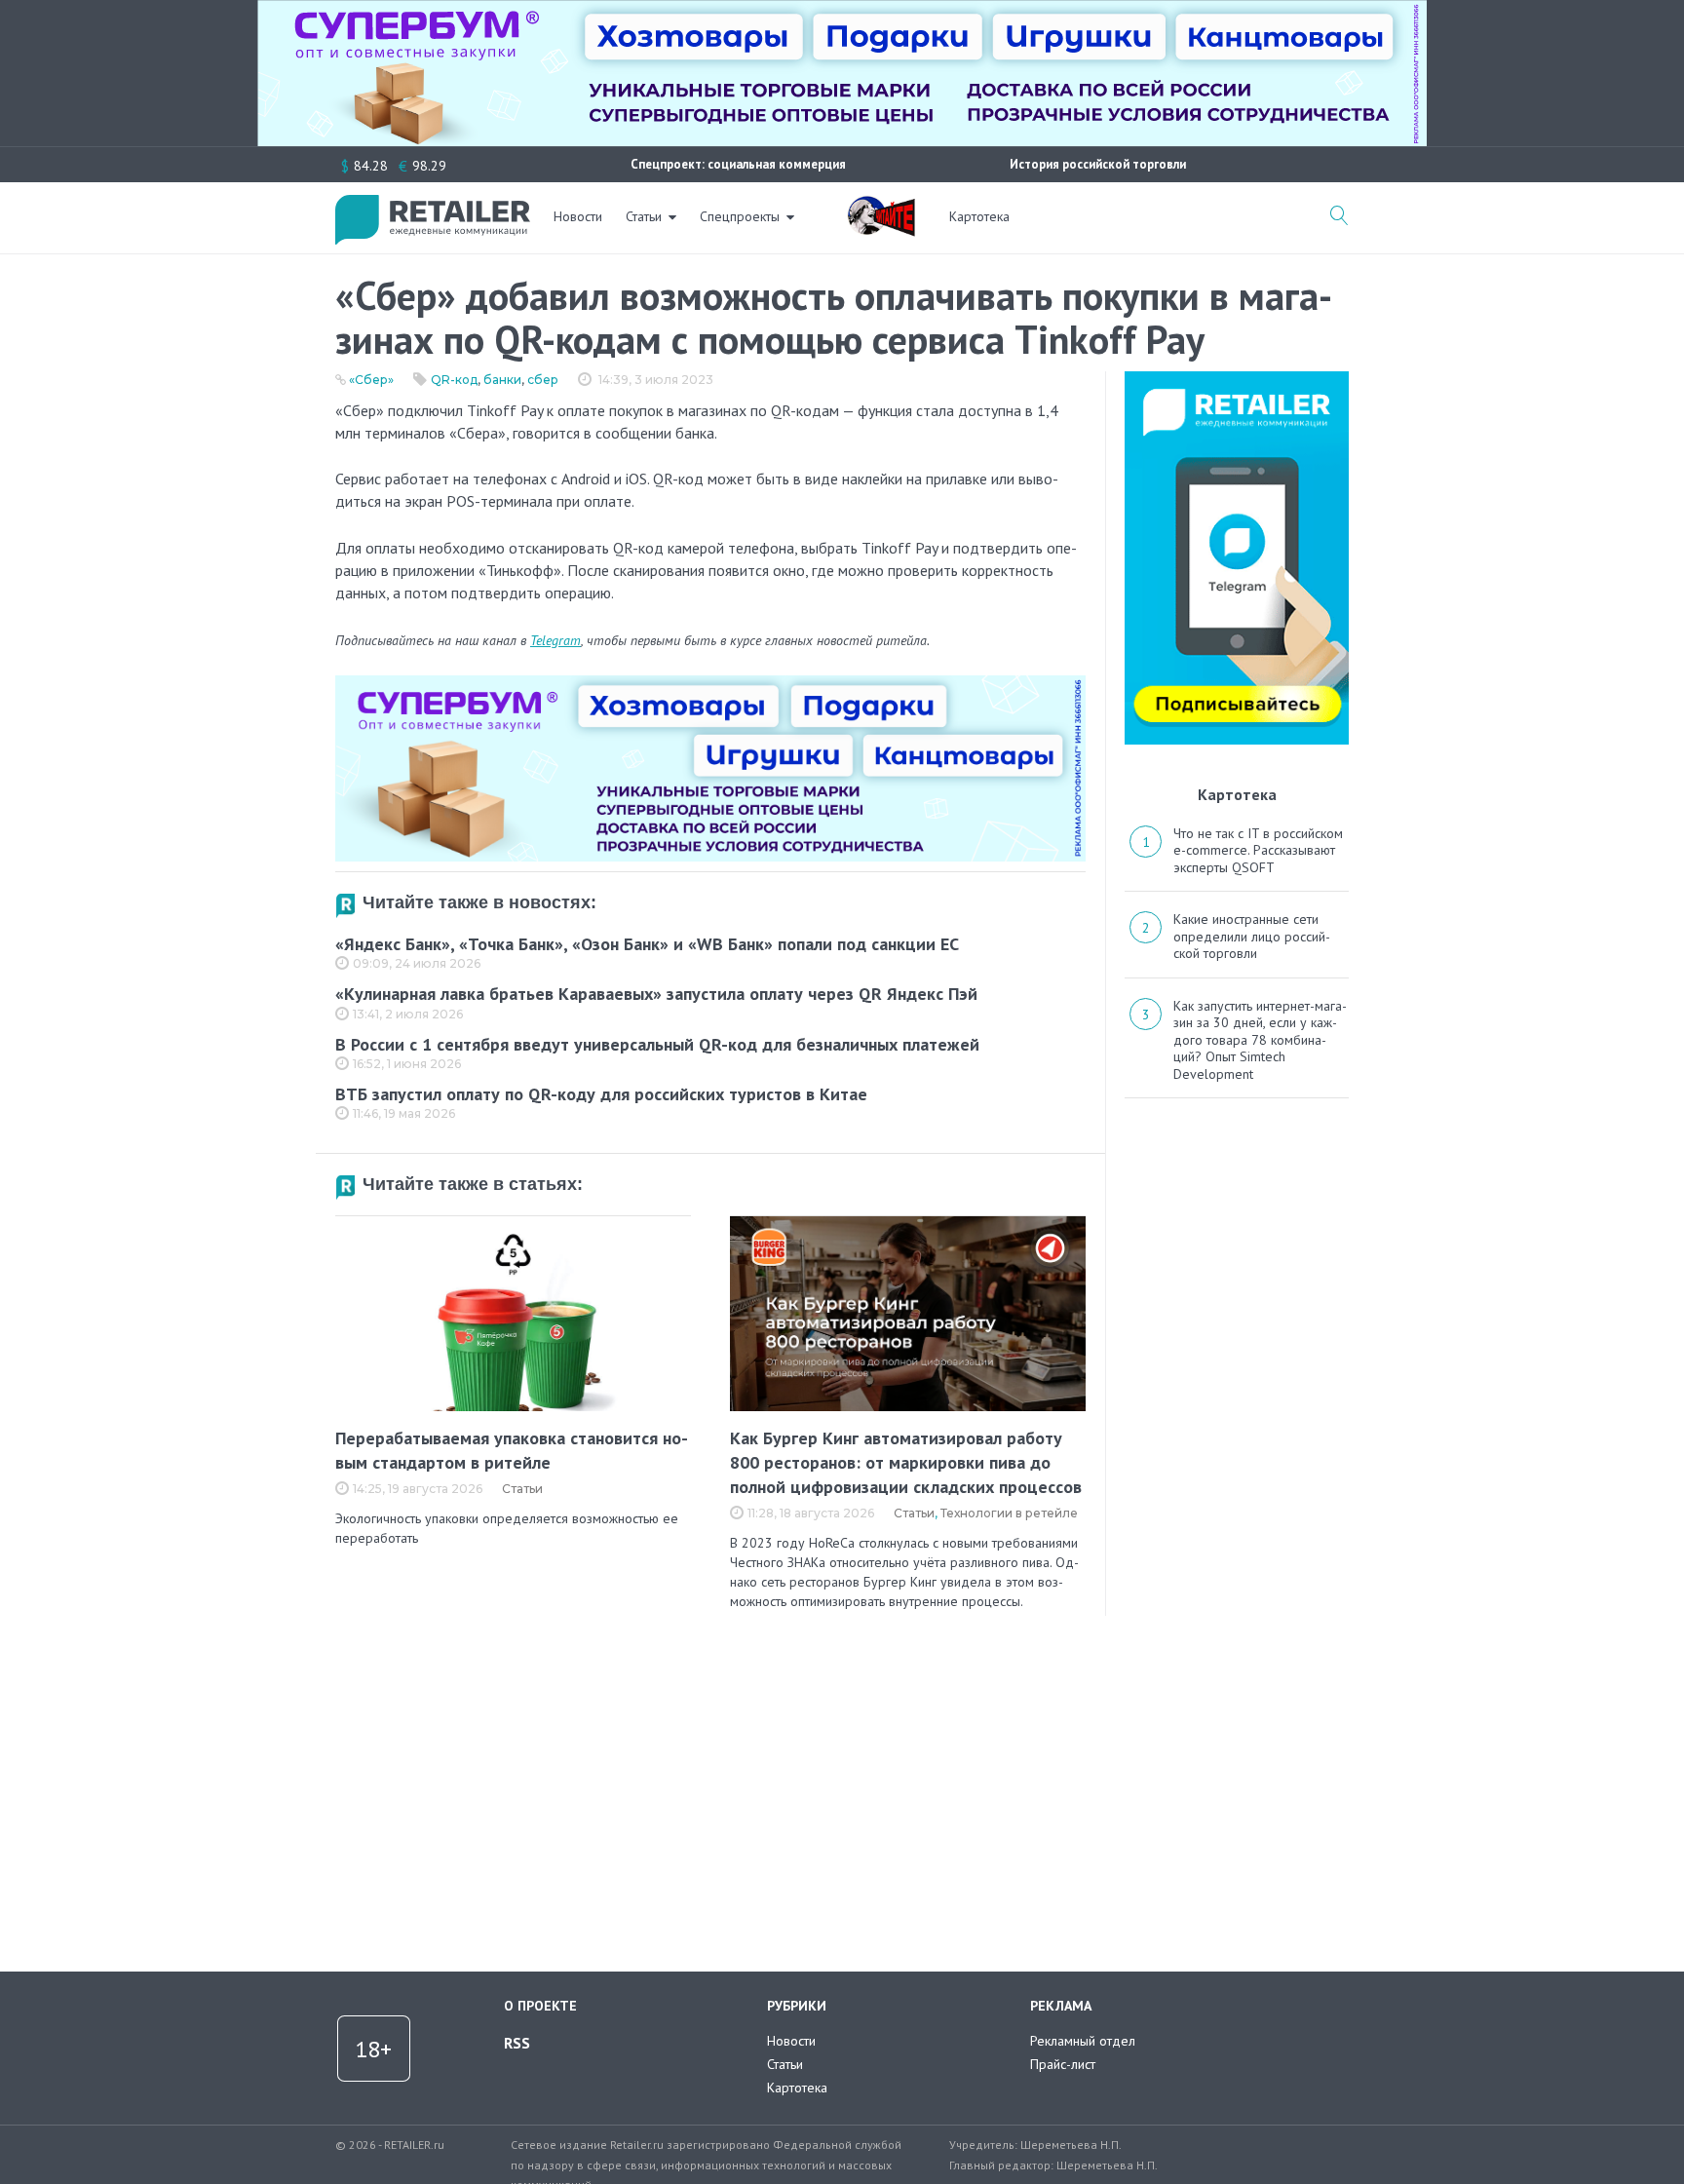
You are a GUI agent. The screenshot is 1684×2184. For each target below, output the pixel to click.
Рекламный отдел (1083, 2041)
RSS (517, 2043)
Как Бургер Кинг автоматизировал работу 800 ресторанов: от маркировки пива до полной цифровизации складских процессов (906, 1462)
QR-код (454, 380)
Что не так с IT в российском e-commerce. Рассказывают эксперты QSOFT (1258, 850)
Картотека (979, 216)
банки (502, 380)
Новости (578, 216)
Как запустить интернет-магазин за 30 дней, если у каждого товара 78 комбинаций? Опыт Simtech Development (1260, 1040)
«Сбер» (371, 380)
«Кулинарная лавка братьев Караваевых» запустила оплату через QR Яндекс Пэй (656, 994)
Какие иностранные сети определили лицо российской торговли (1252, 936)
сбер (543, 380)
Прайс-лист (1063, 2064)
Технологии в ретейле (1009, 1513)
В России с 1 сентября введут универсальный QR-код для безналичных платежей (657, 1044)
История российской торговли (1098, 164)
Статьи (644, 216)
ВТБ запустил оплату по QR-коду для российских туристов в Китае (601, 1094)
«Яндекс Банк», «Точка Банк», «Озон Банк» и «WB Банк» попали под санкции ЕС (647, 944)
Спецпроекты (740, 216)
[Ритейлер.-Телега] (1237, 378)
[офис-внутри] (710, 683)
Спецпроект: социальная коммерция (738, 164)
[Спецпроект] (881, 206)
